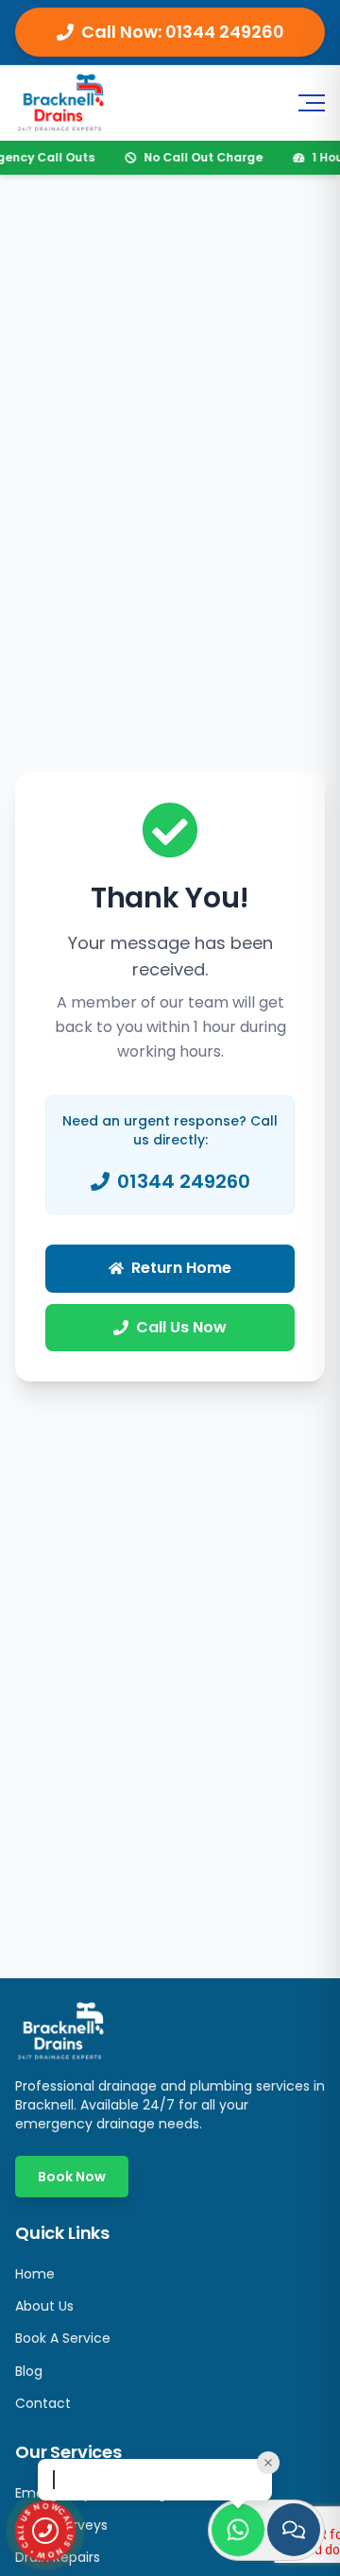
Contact (43, 2403)
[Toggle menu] (310, 103)
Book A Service (63, 2338)
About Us (44, 2306)
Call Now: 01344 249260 (183, 32)
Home (35, 2274)
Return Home (181, 1268)
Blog (29, 2371)
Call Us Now (181, 1327)
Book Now (72, 2177)
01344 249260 (184, 1181)
